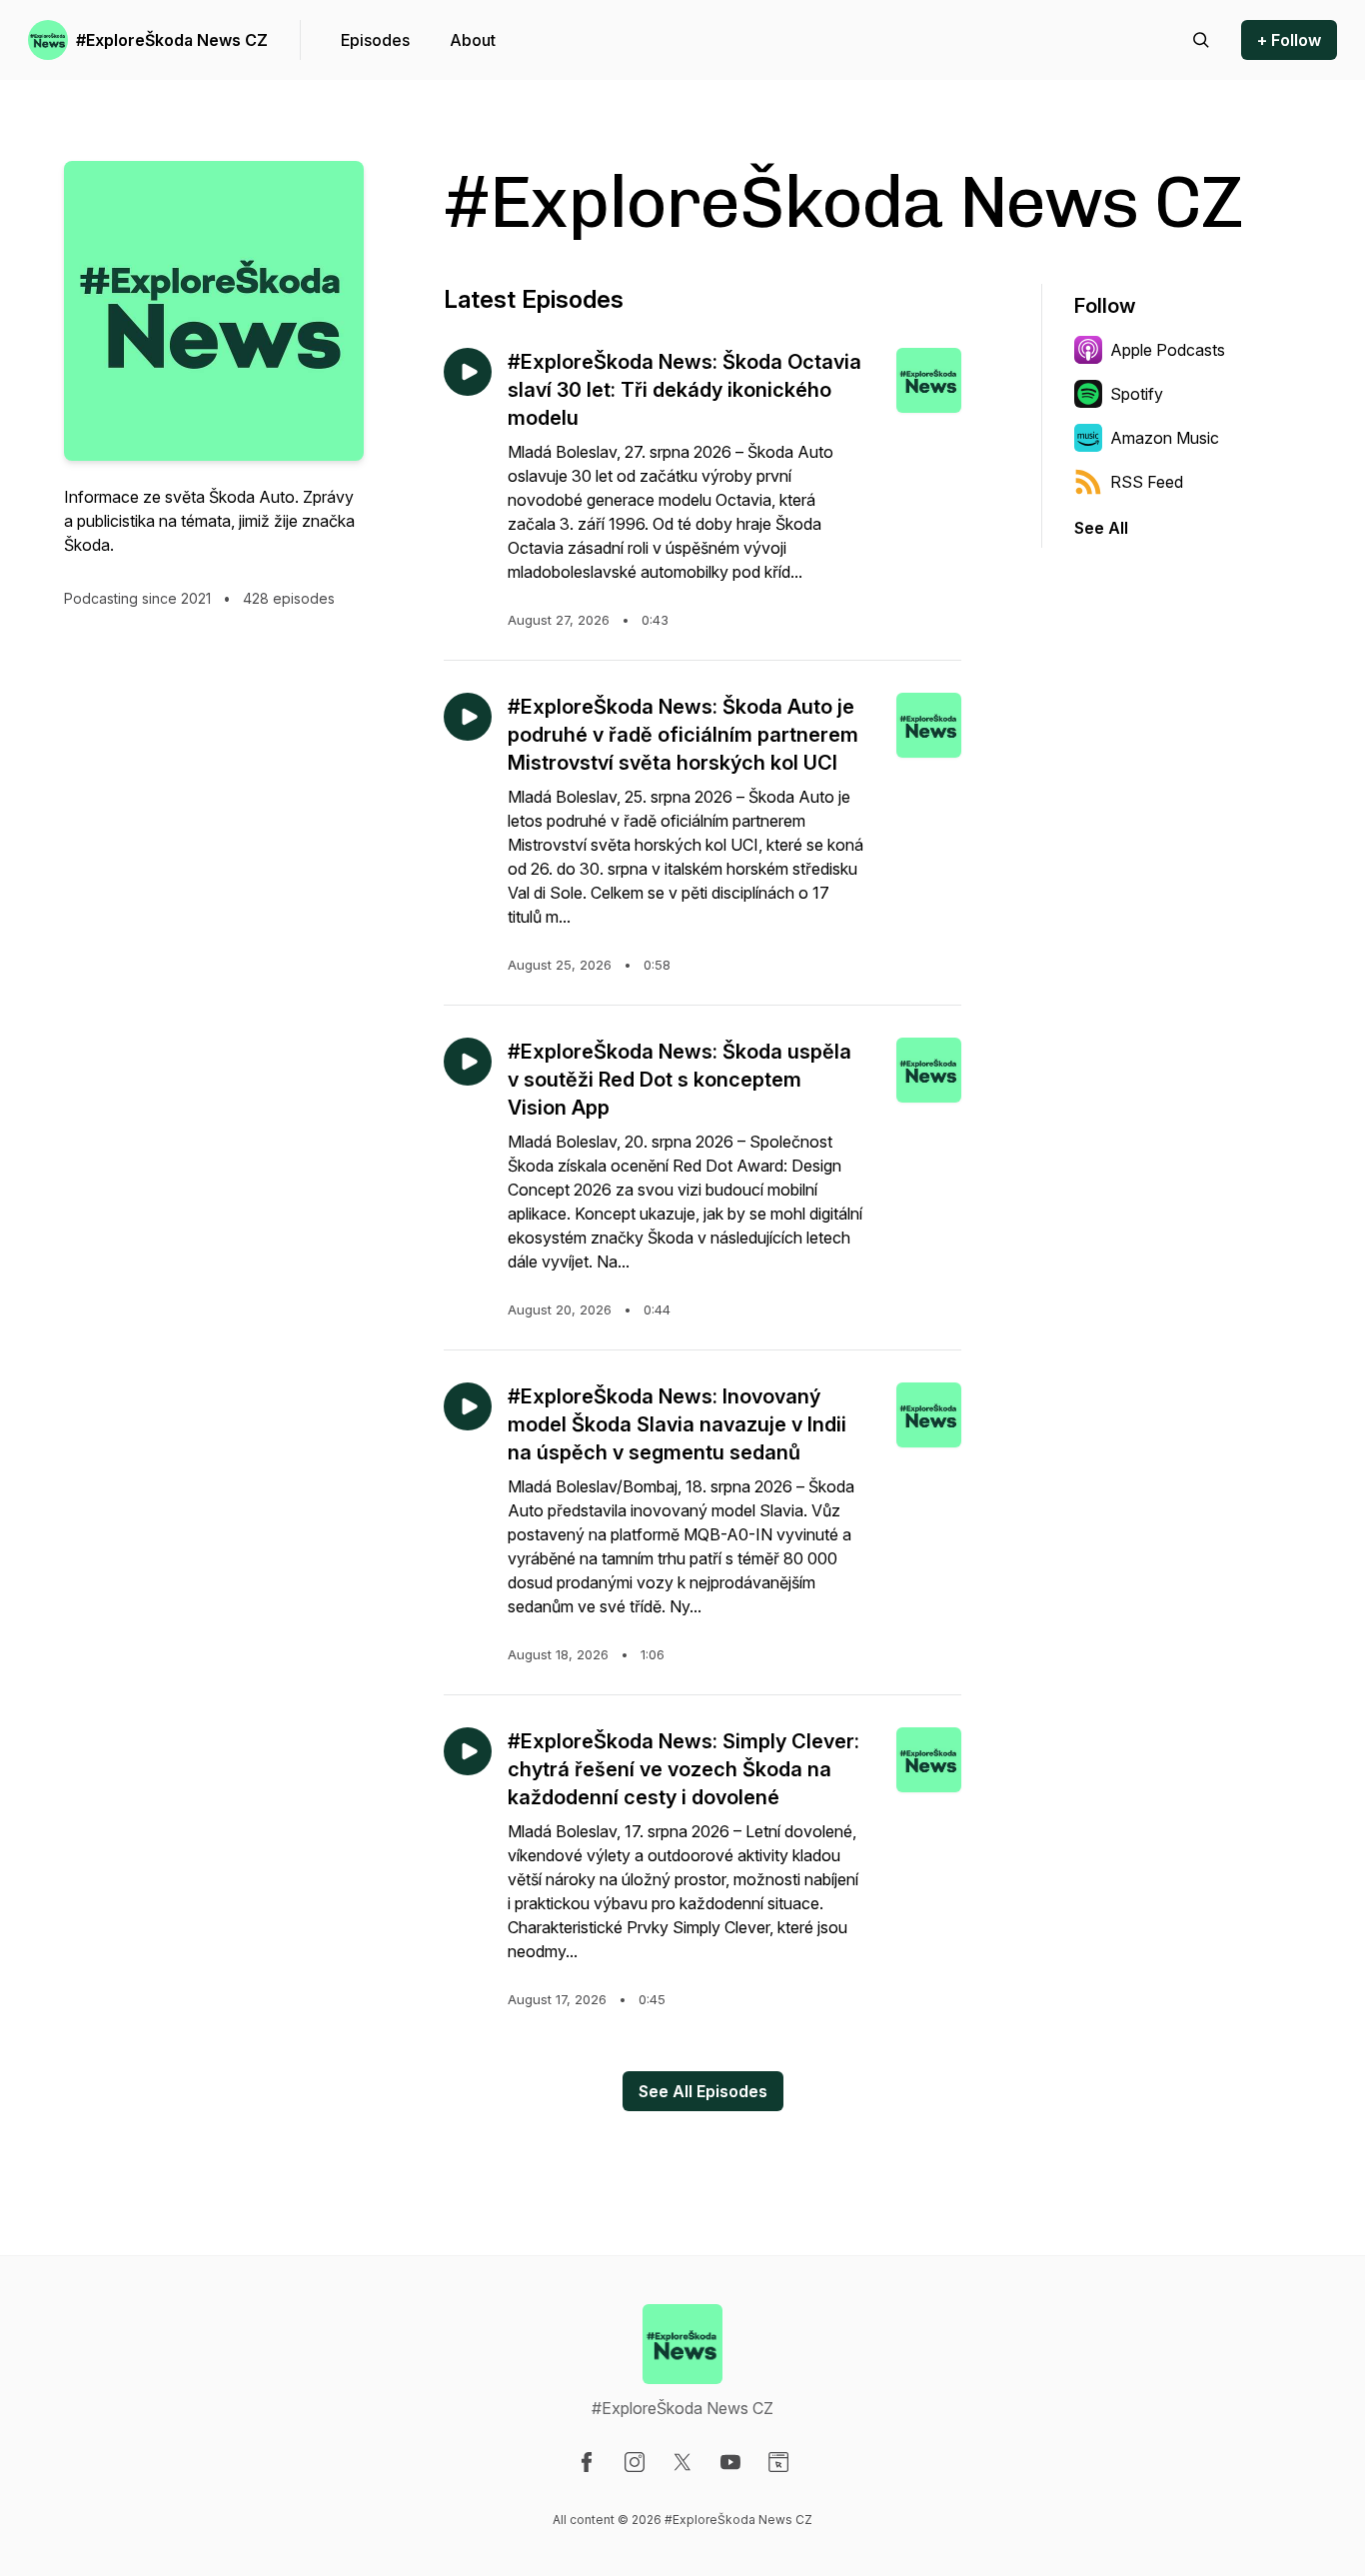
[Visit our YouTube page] (730, 2462)
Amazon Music (1165, 438)
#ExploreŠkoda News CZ (172, 40)
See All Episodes (703, 2091)
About (473, 40)
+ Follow (1289, 40)
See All (1101, 528)
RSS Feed (1147, 482)
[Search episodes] (1201, 40)
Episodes (375, 40)
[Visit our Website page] (778, 2462)
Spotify (1137, 394)
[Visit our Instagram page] (635, 2462)
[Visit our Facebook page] (587, 2462)
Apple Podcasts (1168, 350)
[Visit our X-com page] (682, 2462)
